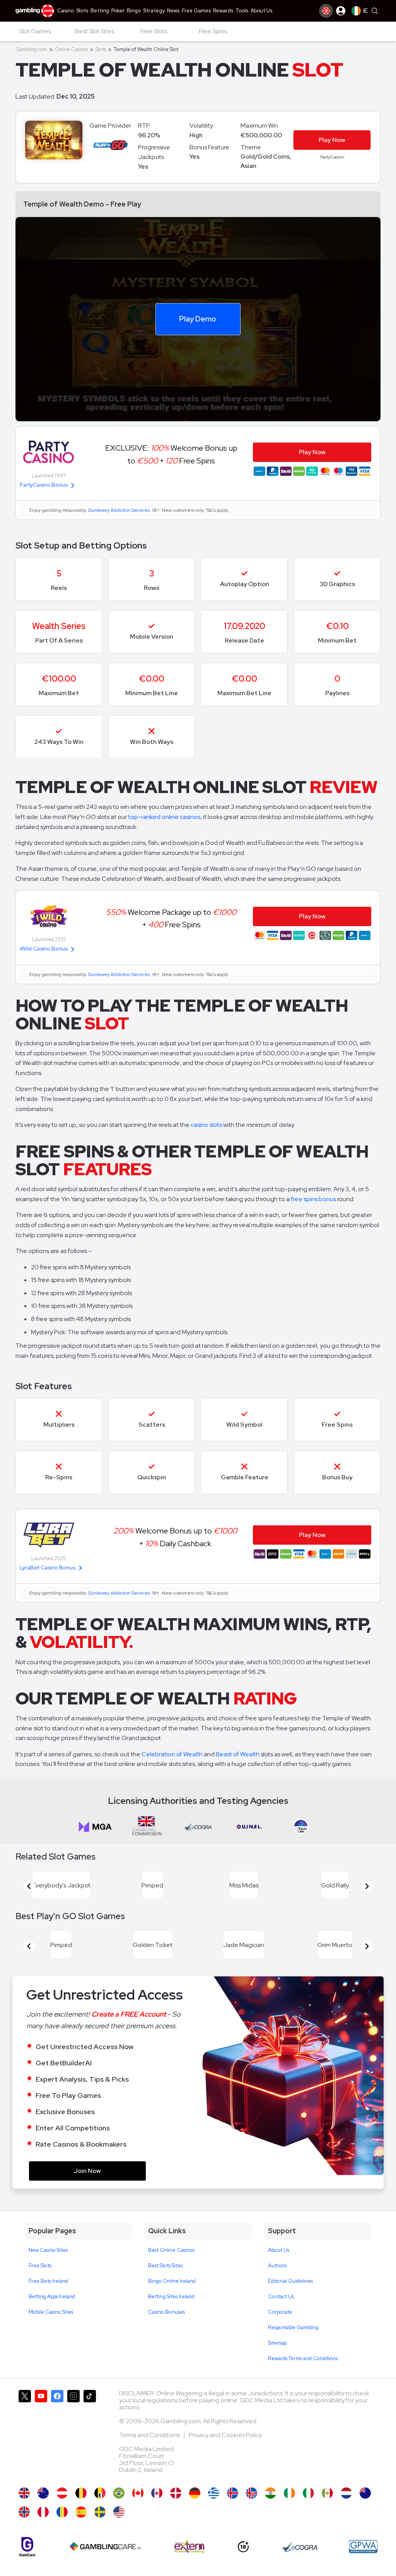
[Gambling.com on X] (25, 2435)
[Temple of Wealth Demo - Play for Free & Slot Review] (24, 2493)
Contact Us (281, 2297)
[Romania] (62, 2512)
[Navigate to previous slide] (29, 1886)
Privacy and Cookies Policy (225, 2435)
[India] (271, 2493)
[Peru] (43, 2512)
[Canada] (157, 2493)
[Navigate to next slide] (367, 1886)
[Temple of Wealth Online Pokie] (365, 2493)
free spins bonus (313, 1199)
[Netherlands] (346, 2493)
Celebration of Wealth (172, 1754)
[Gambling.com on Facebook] (57, 2435)
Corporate (280, 2312)
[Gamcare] (27, 2547)
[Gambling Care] (105, 2547)
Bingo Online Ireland (172, 2281)
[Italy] (308, 2493)
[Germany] (195, 2493)
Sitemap (277, 2343)
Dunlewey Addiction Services (119, 510)
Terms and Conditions (150, 2435)
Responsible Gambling (293, 2327)
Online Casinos (71, 49)
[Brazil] (119, 2493)
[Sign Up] (326, 11)
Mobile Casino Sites (51, 2312)
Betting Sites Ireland (171, 2297)
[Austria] (62, 2493)
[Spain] (81, 2512)
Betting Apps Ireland (52, 2297)
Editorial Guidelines (290, 2281)
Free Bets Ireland (48, 2281)
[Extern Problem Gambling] (189, 2547)
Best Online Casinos (171, 2250)
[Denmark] (176, 2493)
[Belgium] (81, 2493)
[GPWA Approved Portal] (363, 2547)
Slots (101, 49)
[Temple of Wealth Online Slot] (138, 2493)
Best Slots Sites (165, 2266)
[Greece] (214, 2493)
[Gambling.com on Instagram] (73, 2435)
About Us (279, 2250)
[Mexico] (327, 2493)
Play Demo (198, 319)
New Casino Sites (48, 2250)
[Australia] (43, 2493)
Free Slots (40, 2266)
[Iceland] (233, 2493)
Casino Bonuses (166, 2312)
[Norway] (24, 2512)
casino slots (206, 1125)
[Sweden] (100, 2512)
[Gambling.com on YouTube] (41, 2435)
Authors (277, 2266)
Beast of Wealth (238, 1754)
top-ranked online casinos (164, 817)
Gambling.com (31, 49)
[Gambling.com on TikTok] (90, 2435)
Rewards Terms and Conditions (303, 2358)
